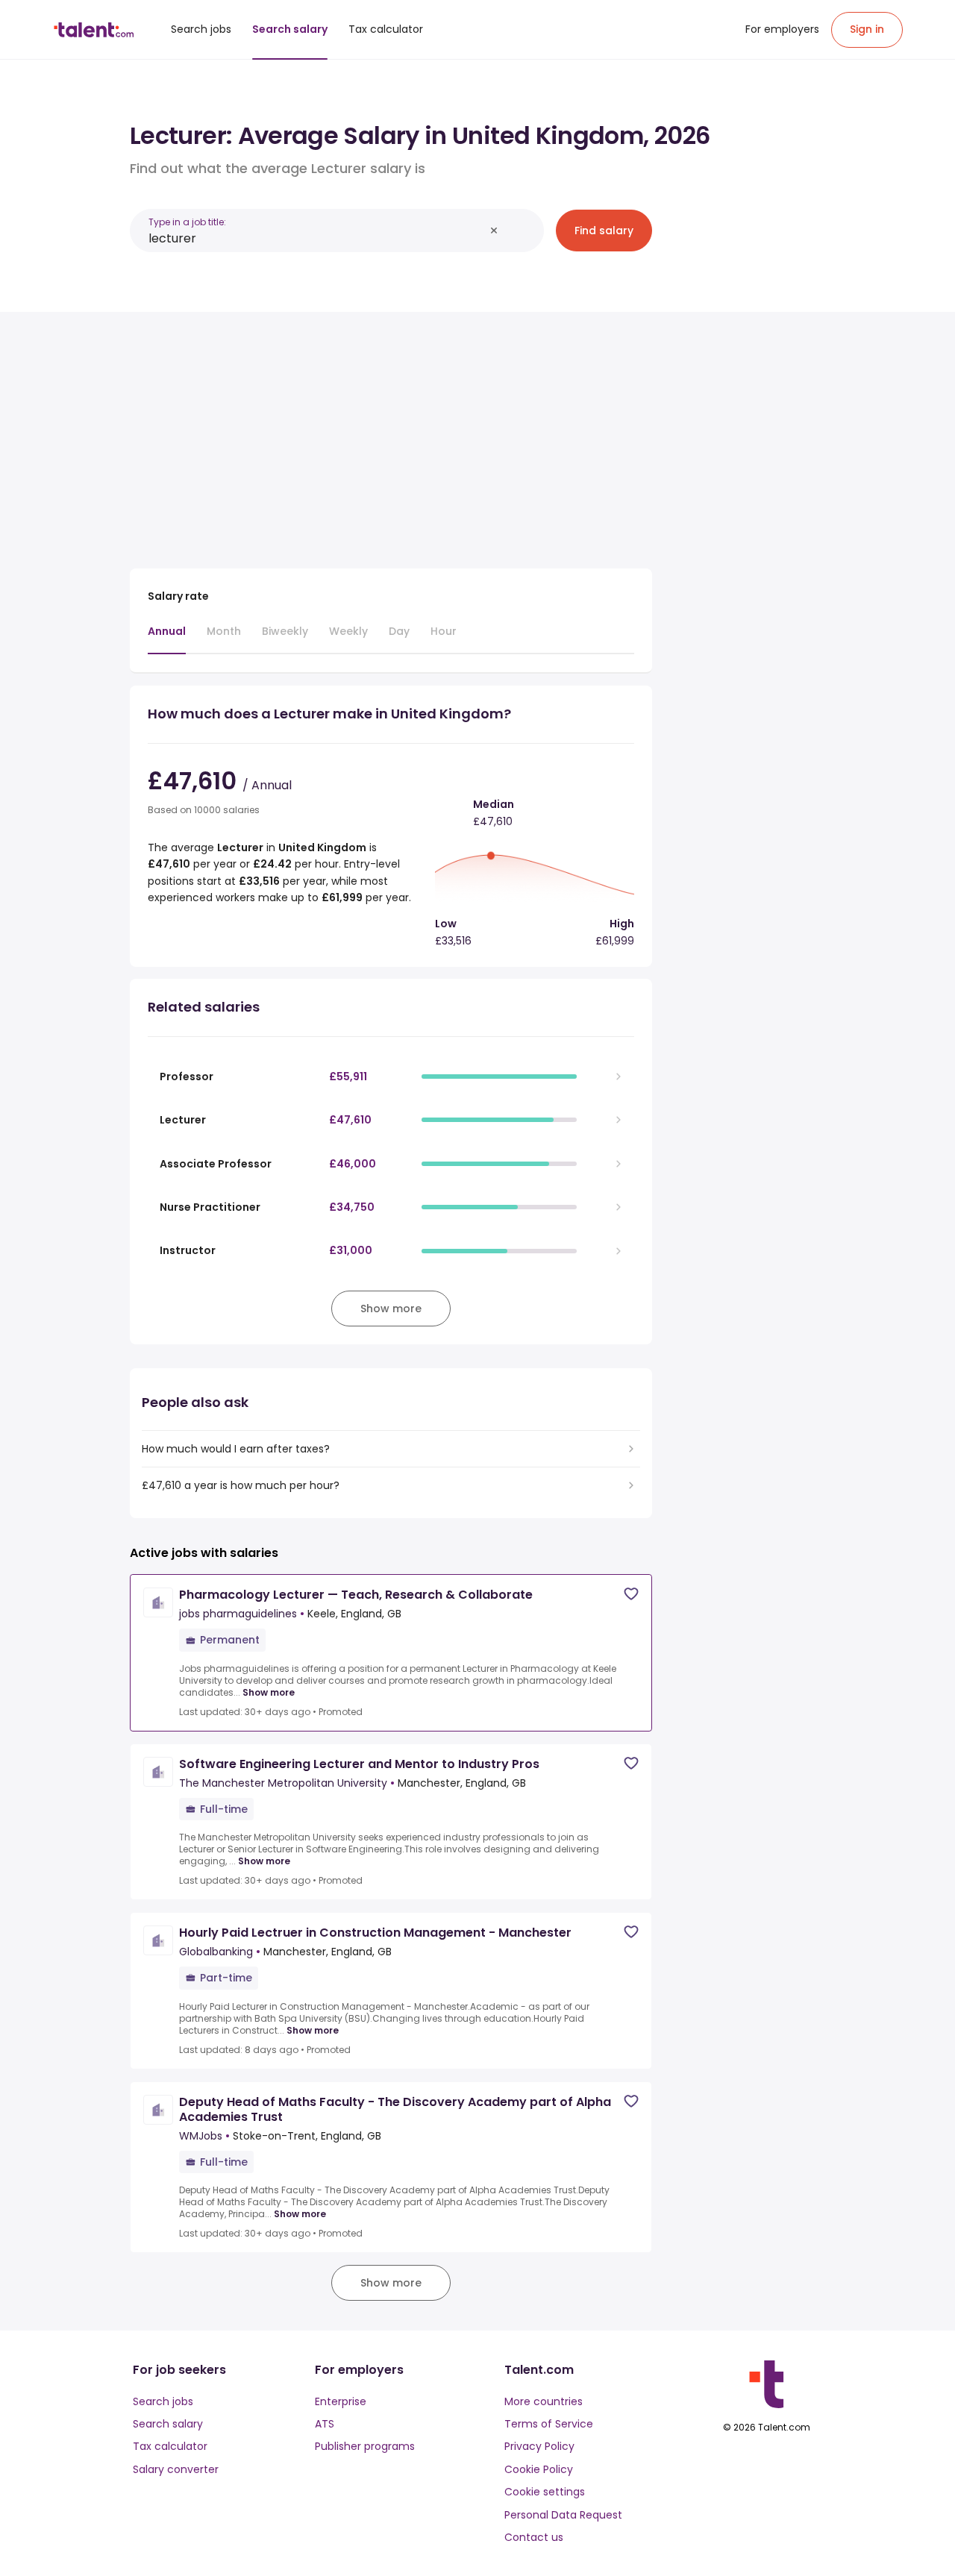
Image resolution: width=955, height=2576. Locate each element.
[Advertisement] (391, 434)
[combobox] (316, 238)
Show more (269, 1693)
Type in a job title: (187, 222)
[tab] (167, 639)
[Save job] (631, 1594)
